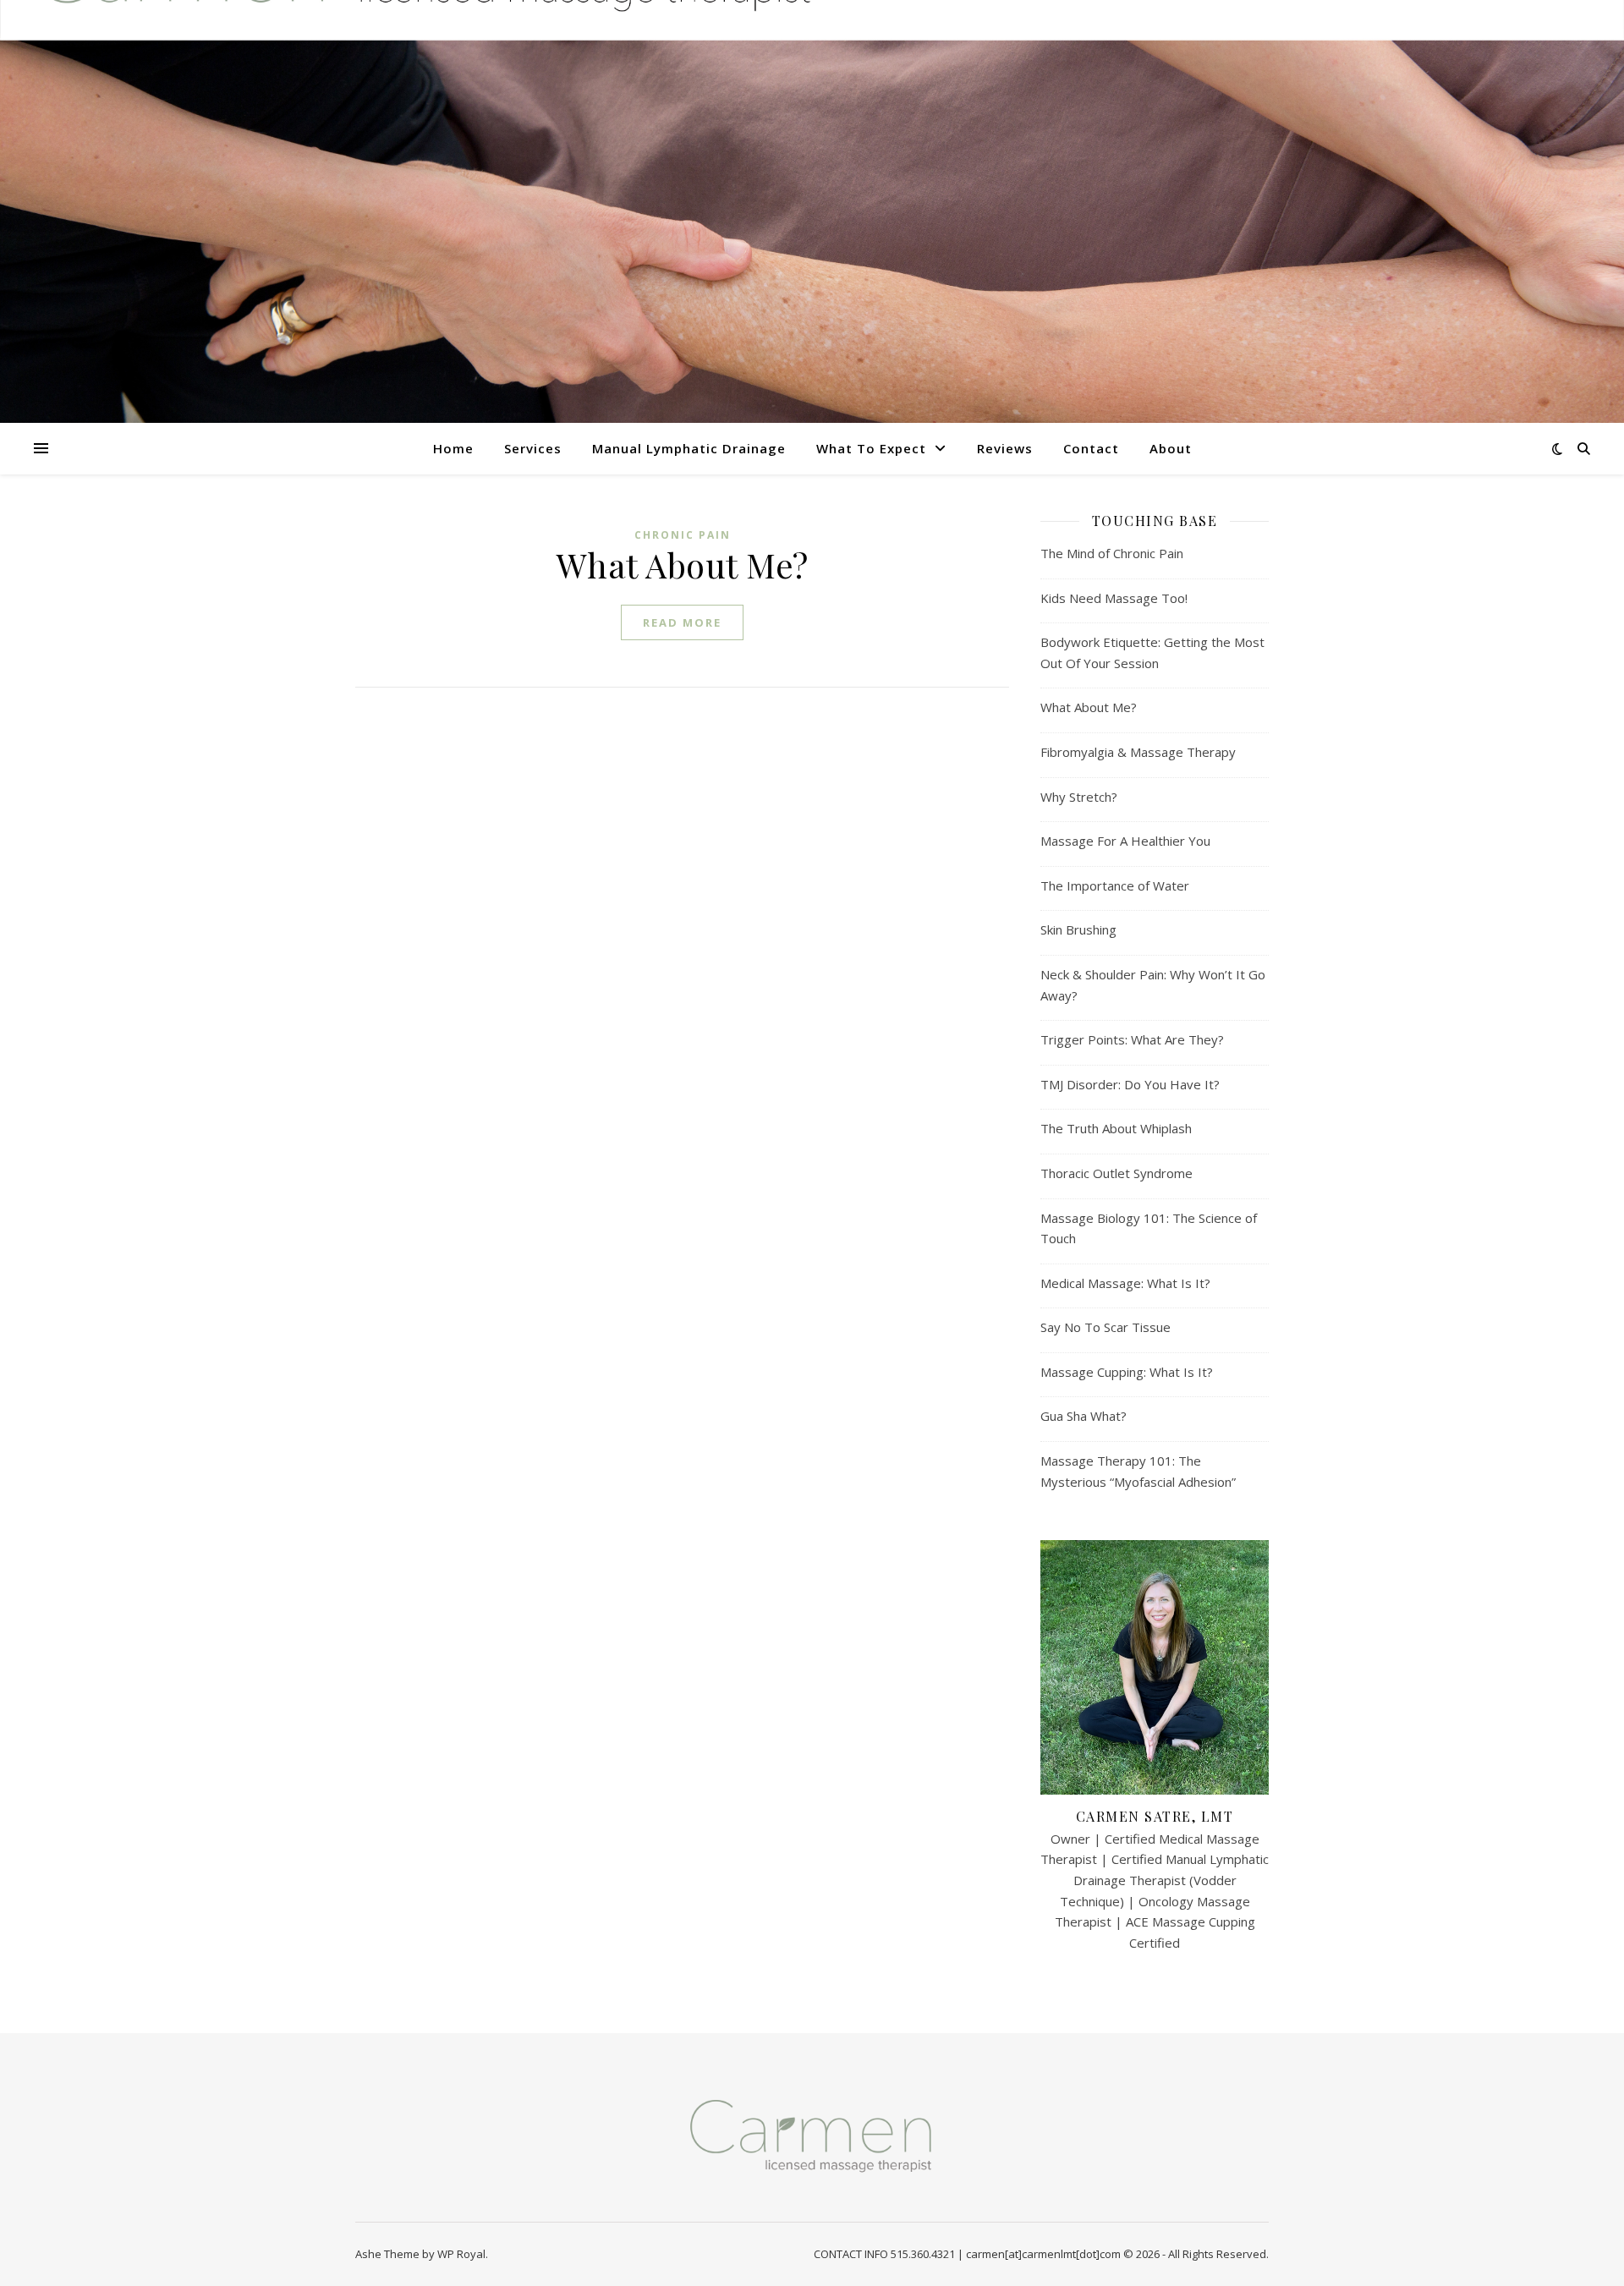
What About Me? (683, 565)
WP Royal (461, 2254)
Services (533, 448)
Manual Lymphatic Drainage (689, 448)
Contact (1091, 448)
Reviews (1005, 448)
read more (682, 622)
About (1171, 448)
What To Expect (871, 448)
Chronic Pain (683, 535)
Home (453, 448)
